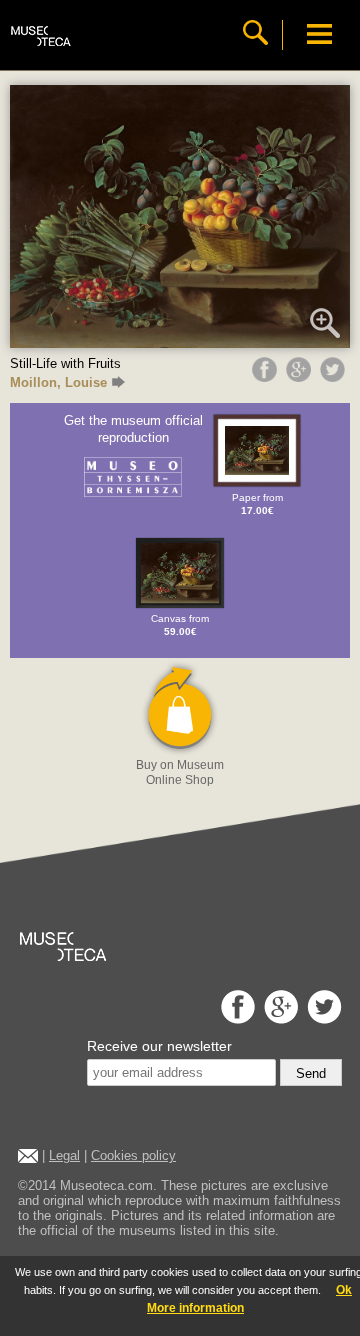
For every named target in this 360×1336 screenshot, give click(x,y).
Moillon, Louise (58, 382)
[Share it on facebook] (267, 377)
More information (195, 1308)
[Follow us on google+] (278, 1018)
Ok (344, 1290)
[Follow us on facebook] (235, 1018)
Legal (64, 1155)
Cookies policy (133, 1155)
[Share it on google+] (301, 377)
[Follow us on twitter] (322, 1018)
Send (311, 1073)
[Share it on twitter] (335, 377)
